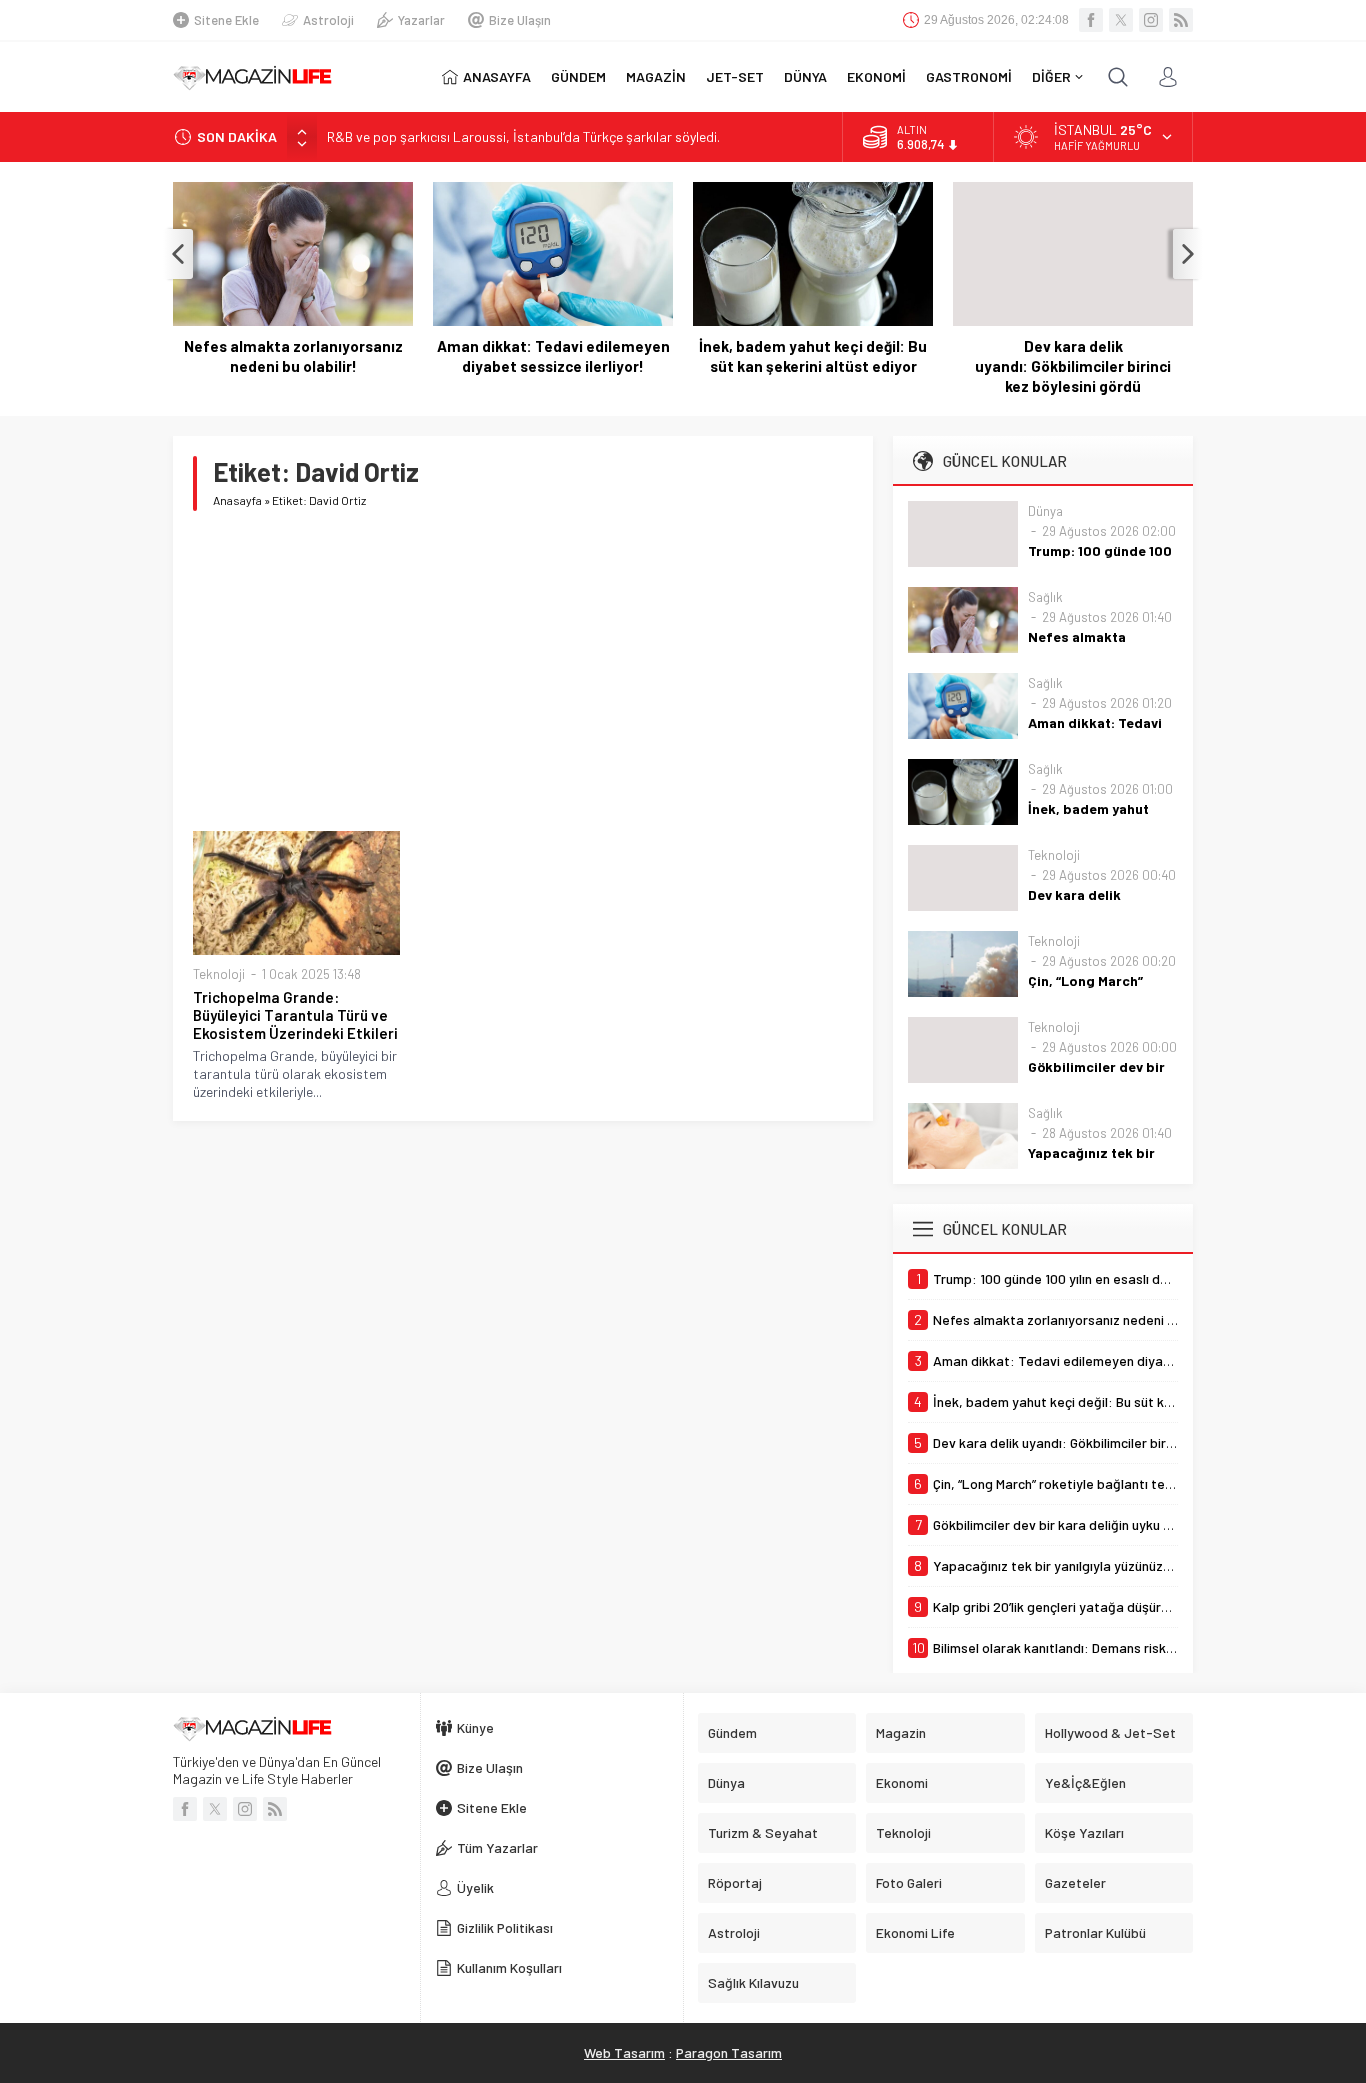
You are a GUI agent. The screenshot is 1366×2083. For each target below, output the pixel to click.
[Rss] (1181, 20)
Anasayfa (237, 500)
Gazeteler (1075, 1882)
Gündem (732, 1732)
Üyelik (475, 1887)
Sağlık (1045, 597)
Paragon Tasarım (729, 2052)
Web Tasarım (624, 2052)
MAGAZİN (656, 76)
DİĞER (1051, 76)
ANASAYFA (497, 76)
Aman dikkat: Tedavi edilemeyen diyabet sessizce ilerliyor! (553, 356)
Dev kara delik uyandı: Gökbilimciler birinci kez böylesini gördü (1073, 366)
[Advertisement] (523, 671)
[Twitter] (1121, 20)
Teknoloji (219, 974)
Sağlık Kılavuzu (753, 1982)
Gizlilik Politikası (505, 1927)
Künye (475, 1727)
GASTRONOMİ (969, 76)
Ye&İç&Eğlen (1085, 1782)
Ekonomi (902, 1782)
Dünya (1045, 511)
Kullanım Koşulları (509, 1967)
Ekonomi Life (915, 1932)
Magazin (901, 1732)
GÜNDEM (578, 76)
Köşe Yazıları (1084, 1832)
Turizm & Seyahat (763, 1832)
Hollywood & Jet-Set (1110, 1732)
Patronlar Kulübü (1095, 1932)
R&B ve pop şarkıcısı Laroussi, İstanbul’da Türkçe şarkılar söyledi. (523, 136)
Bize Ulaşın (520, 20)
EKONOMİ (876, 76)
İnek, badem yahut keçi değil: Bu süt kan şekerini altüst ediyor (813, 356)
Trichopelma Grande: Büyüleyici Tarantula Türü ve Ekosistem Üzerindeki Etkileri (295, 1015)
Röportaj (735, 1882)
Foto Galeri (909, 1882)
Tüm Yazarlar (497, 1847)
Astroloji (328, 20)
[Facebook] (1091, 20)
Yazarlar (421, 20)
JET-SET (735, 76)
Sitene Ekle (226, 20)
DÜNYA (805, 76)
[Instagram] (1151, 20)
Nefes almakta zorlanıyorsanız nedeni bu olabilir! (293, 356)
